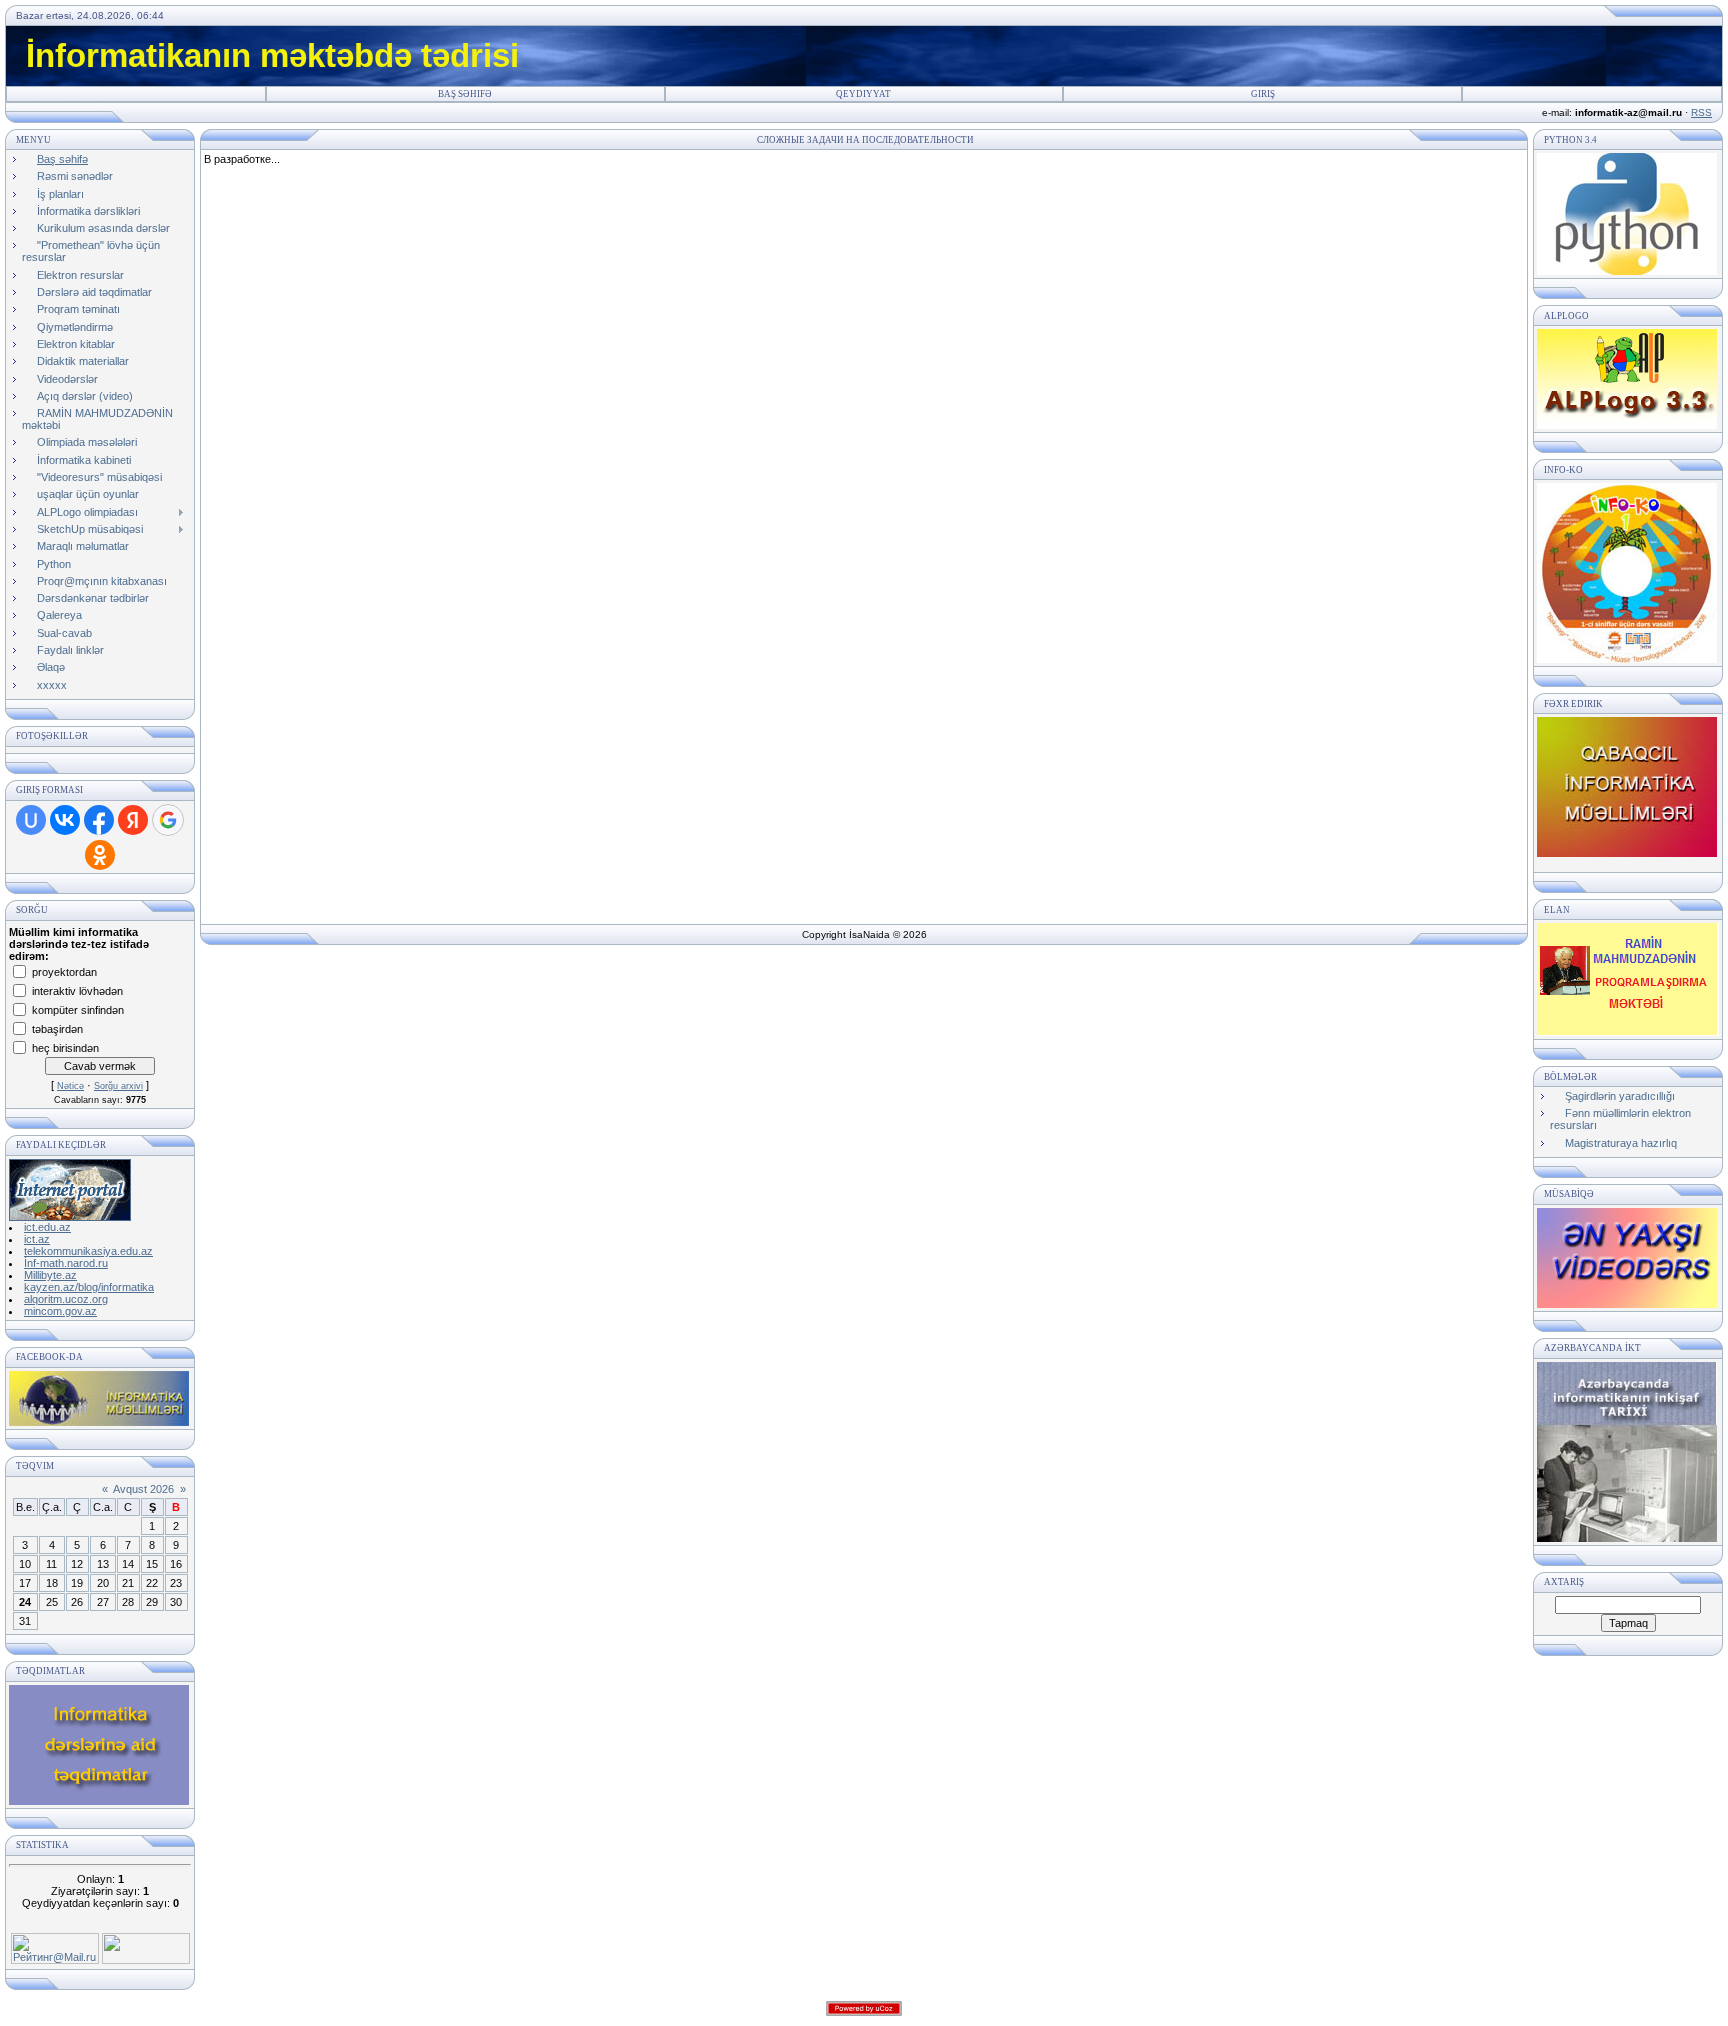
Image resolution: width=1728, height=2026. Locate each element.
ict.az (37, 1239)
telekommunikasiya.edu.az (88, 1251)
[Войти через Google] (168, 820)
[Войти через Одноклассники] (100, 855)
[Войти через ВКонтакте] (65, 820)
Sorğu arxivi (118, 1086)
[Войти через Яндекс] (133, 820)
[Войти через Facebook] (99, 820)
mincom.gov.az (60, 1311)
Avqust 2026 (143, 1489)
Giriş (1263, 94)
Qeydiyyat (863, 94)
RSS (1701, 112)
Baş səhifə (465, 94)
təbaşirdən (57, 1028)
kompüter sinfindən (78, 1009)
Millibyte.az (50, 1275)
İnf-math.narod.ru (66, 1263)
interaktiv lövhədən (77, 990)
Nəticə (70, 1086)
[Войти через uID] (31, 820)
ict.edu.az (47, 1227)
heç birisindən (65, 1047)
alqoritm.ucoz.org (66, 1299)
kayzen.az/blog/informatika (89, 1287)
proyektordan (64, 971)
